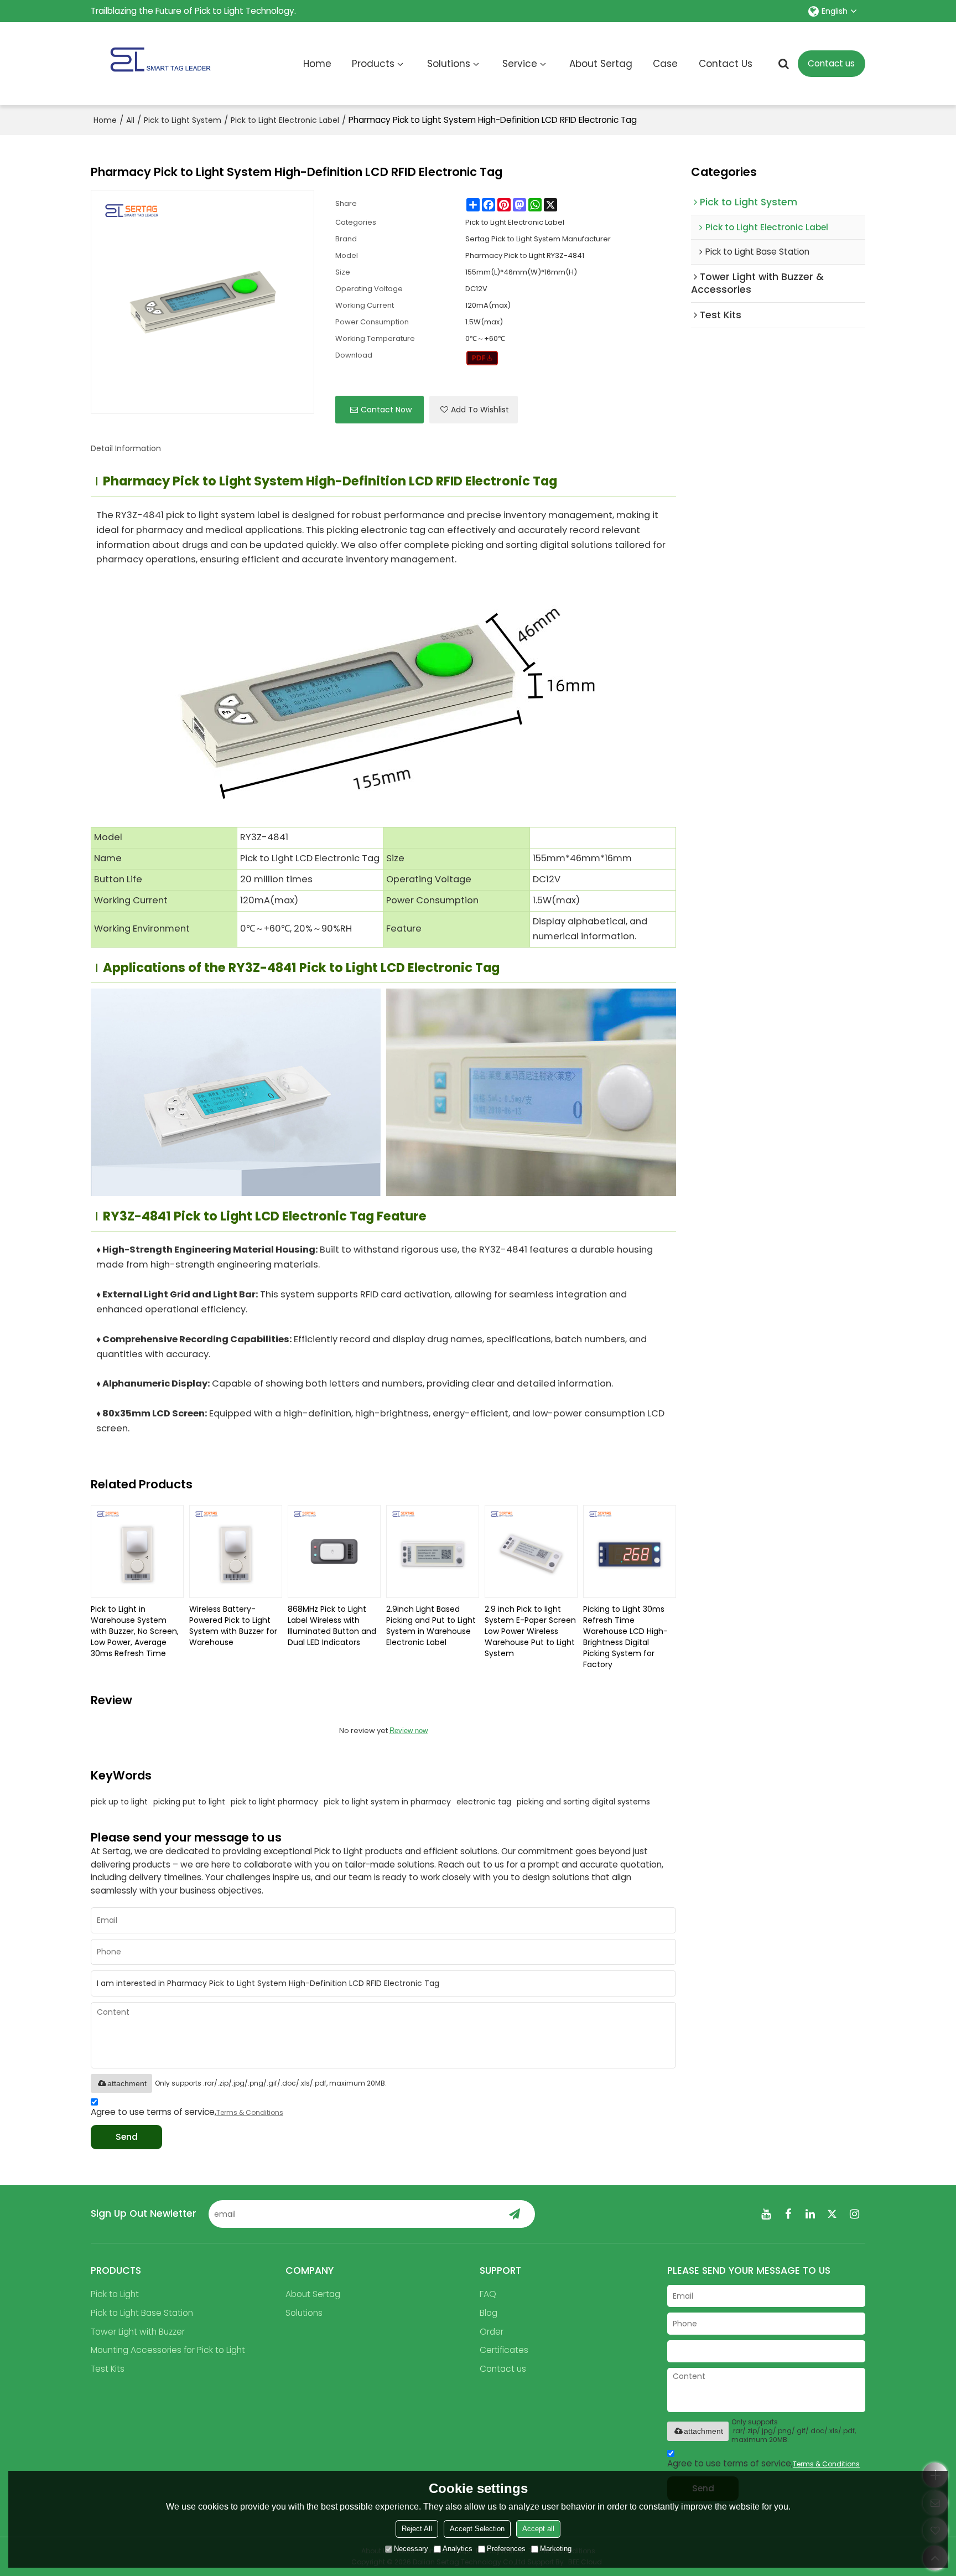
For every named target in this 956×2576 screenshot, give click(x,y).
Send (127, 2137)
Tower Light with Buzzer (138, 2332)
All (130, 120)
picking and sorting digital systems (583, 1802)
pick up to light (119, 1802)
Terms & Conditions (250, 2112)
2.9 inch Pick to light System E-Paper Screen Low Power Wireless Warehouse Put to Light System (530, 1631)
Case (665, 64)
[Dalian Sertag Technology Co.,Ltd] (160, 64)
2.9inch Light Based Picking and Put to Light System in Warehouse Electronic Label (431, 1626)
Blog (489, 2313)
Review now (409, 1731)
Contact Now (386, 410)
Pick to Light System (183, 120)
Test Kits (108, 2369)
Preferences (506, 2549)
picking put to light (189, 1802)
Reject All (417, 2529)
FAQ (488, 2294)
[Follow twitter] (832, 2214)
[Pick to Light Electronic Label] (482, 358)
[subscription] (515, 2214)
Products (373, 64)
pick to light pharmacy (274, 1802)
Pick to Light (115, 2294)
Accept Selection (477, 2529)
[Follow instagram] (854, 2214)
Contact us (831, 63)
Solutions (449, 64)
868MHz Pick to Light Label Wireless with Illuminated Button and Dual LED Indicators (332, 1626)
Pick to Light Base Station (142, 2313)
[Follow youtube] (766, 2214)
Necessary (411, 2549)
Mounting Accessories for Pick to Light (168, 2350)
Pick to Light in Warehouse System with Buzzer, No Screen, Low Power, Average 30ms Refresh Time (135, 1631)
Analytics (458, 2549)
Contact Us (726, 64)
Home (317, 64)
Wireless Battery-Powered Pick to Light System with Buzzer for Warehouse (233, 1626)
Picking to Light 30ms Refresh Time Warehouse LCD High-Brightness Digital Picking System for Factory (625, 1637)
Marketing (556, 2549)
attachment (127, 2083)
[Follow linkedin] (810, 2214)
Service (520, 64)
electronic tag (484, 1802)
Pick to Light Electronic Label (285, 120)
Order (492, 2332)
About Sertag (601, 64)
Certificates (504, 2350)
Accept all (538, 2529)
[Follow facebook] (788, 2214)
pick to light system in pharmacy (387, 1802)
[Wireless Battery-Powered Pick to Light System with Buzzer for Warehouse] (236, 1551)
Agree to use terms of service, (187, 2112)
